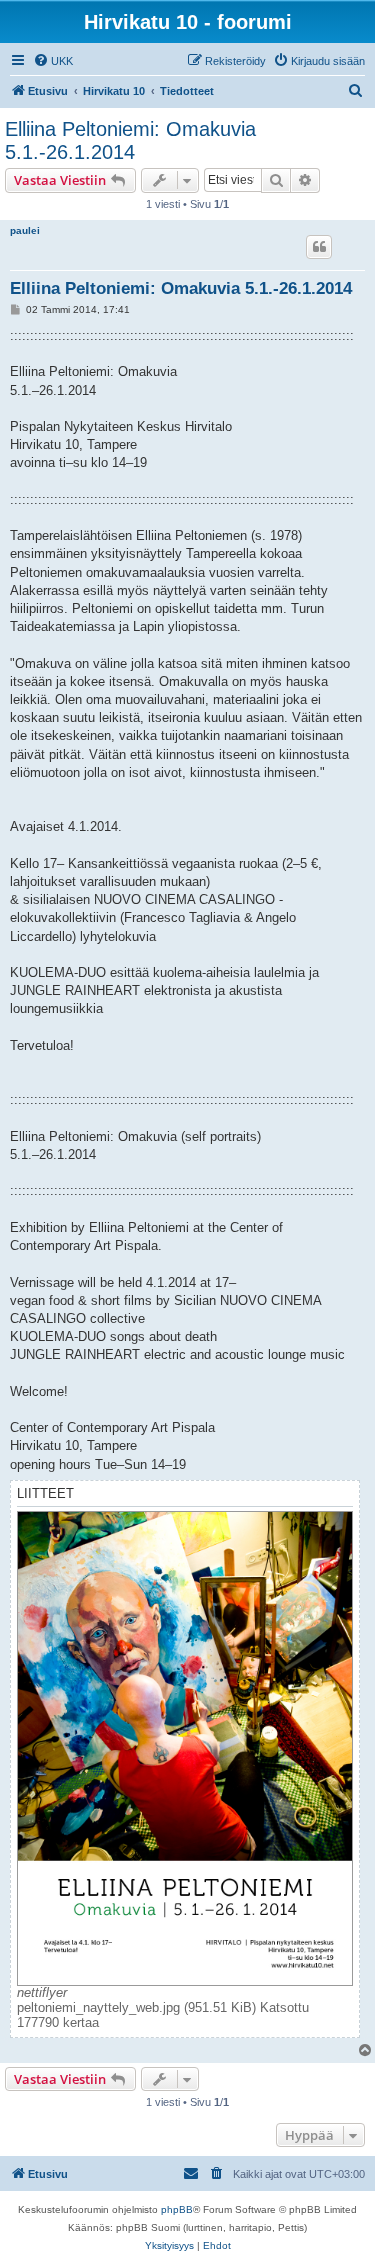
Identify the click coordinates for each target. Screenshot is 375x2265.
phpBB (177, 2209)
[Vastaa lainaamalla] (319, 247)
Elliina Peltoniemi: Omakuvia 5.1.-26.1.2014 (130, 140)
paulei (25, 230)
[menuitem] (53, 61)
